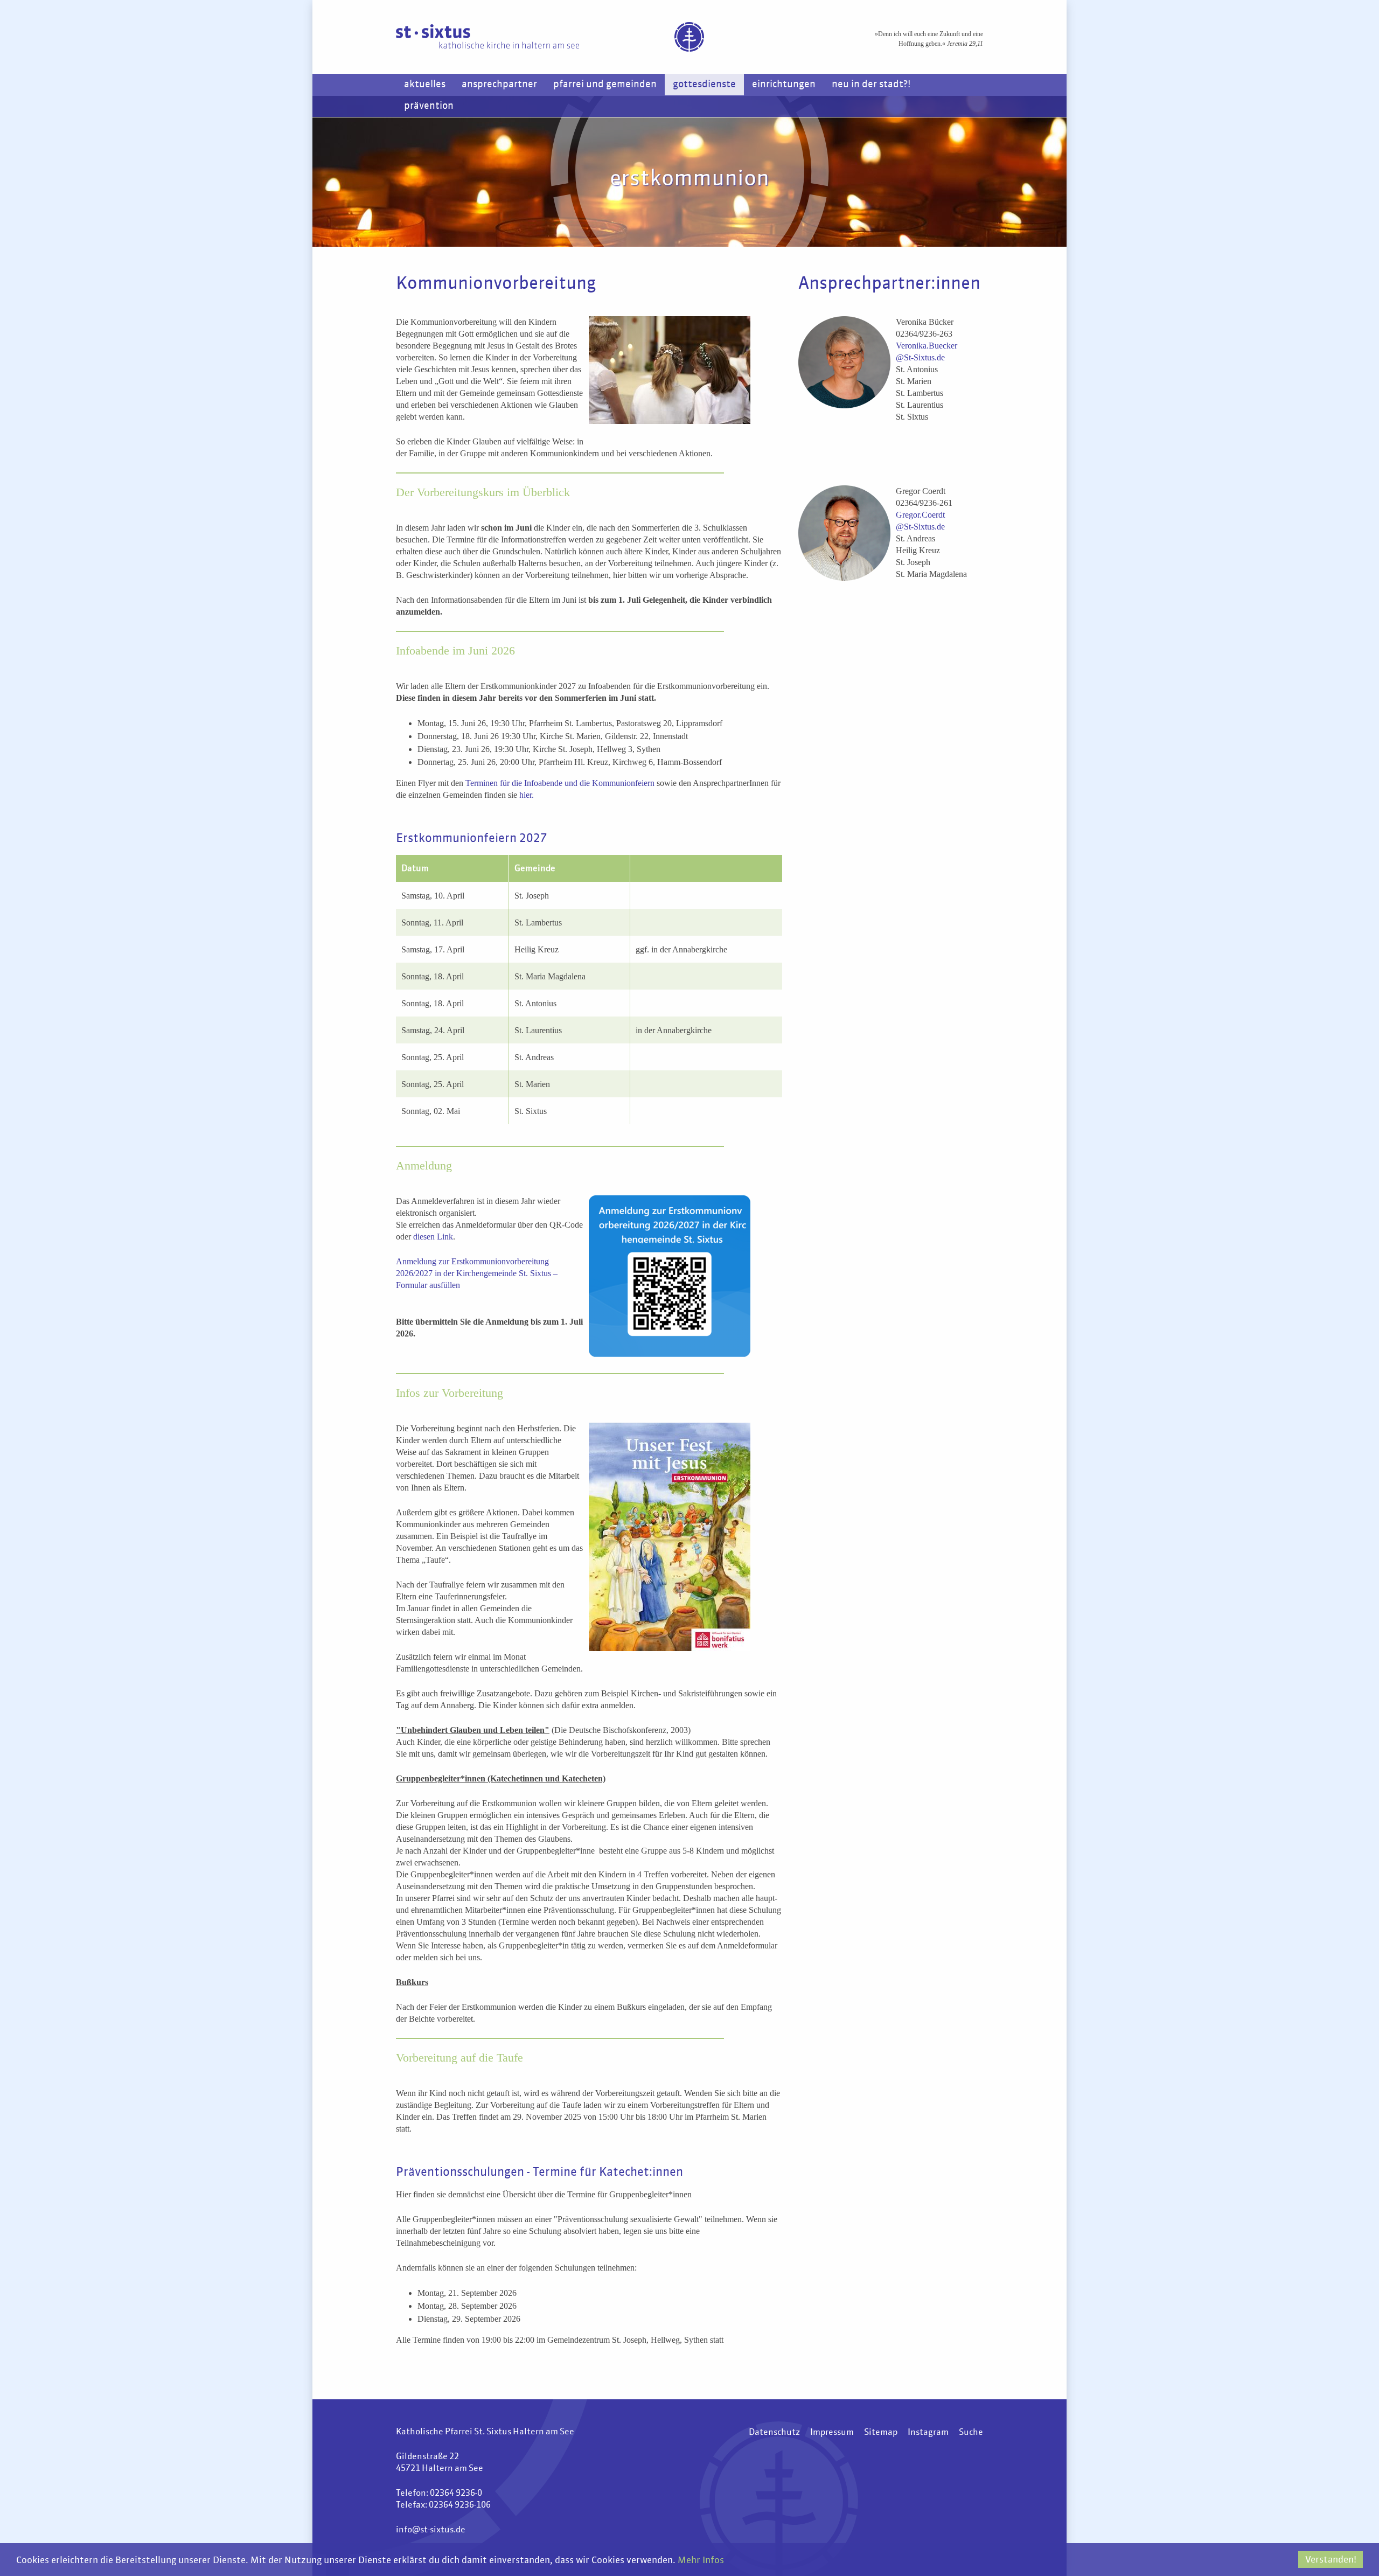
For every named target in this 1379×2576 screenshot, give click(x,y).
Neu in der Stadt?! (871, 85)
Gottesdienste (704, 85)
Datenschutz (774, 2433)
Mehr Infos (701, 2561)
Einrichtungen (784, 85)
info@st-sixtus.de (431, 2530)
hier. (525, 795)
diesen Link (433, 1237)
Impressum (832, 2433)
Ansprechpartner (499, 85)
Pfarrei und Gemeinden (605, 85)
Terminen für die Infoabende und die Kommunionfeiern (560, 783)
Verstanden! (1331, 2560)
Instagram (928, 2433)
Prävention (429, 106)
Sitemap (881, 2433)
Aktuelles (425, 85)
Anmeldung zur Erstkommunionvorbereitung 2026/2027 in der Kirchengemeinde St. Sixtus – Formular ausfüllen (477, 1273)
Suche (971, 2433)
